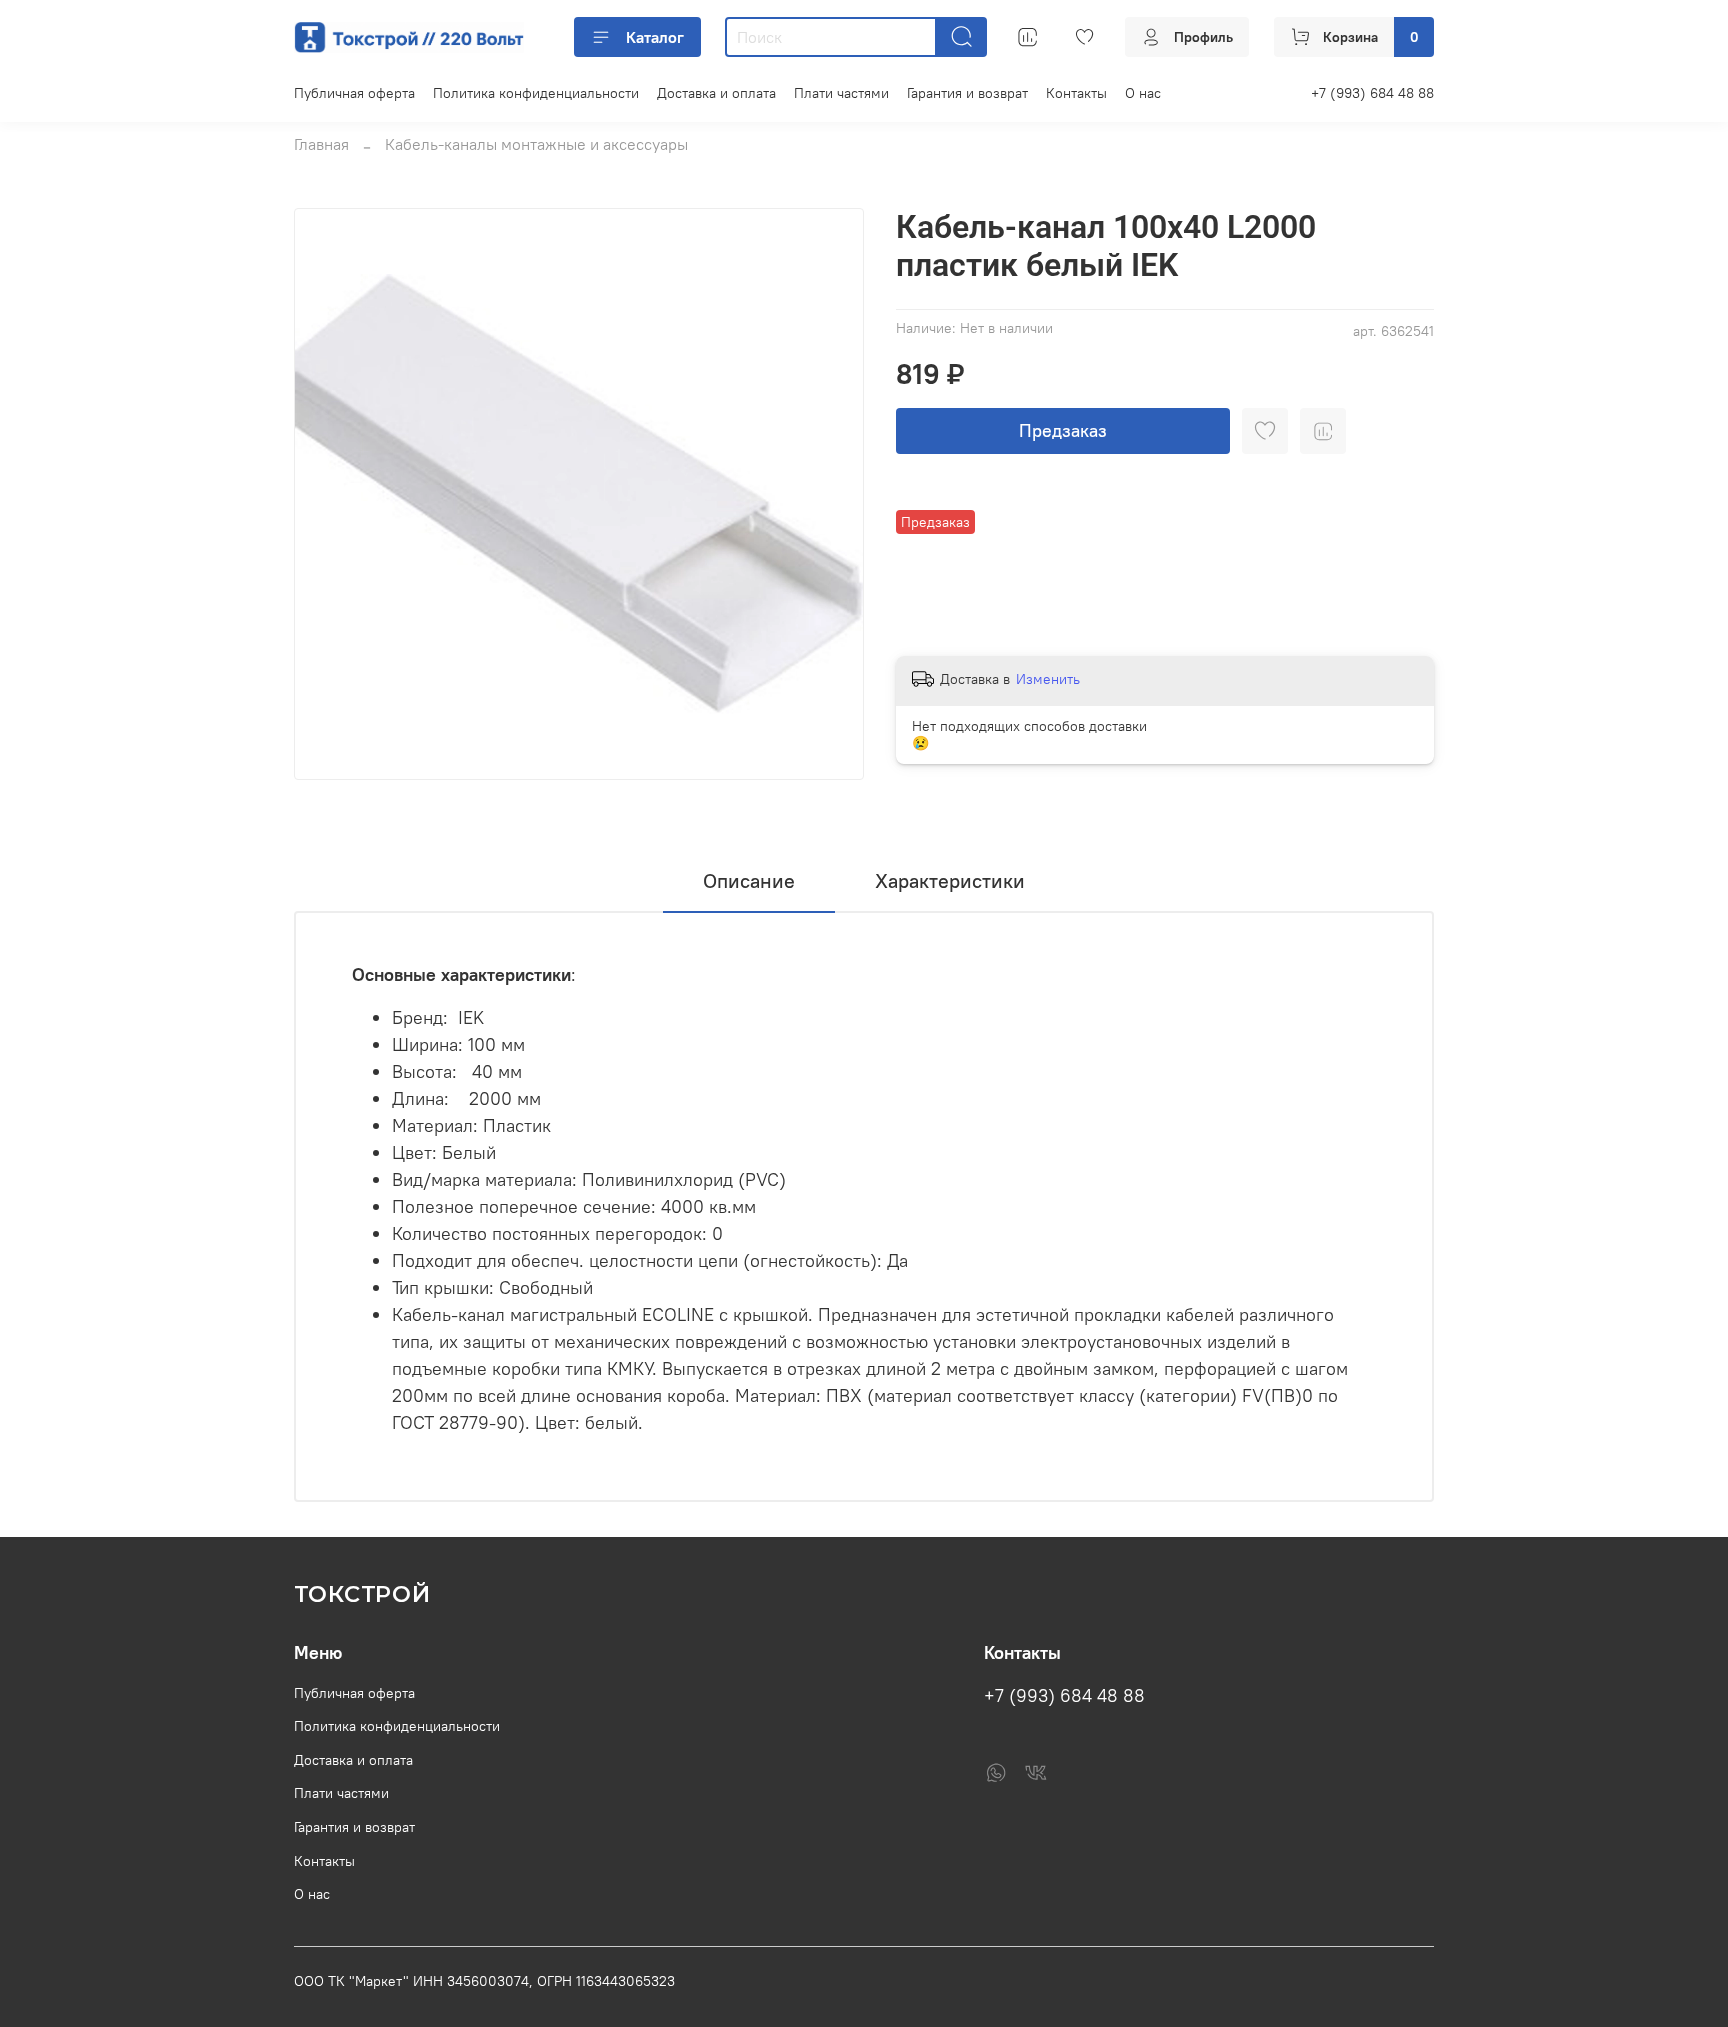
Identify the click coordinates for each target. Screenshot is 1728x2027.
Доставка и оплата (716, 93)
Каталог (655, 37)
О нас (1143, 93)
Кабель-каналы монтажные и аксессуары (536, 144)
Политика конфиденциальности (536, 93)
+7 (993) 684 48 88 (1372, 93)
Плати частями (841, 93)
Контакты (1076, 93)
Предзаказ (1063, 430)
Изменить (1048, 679)
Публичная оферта (354, 93)
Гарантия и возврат (967, 93)
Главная (321, 144)
